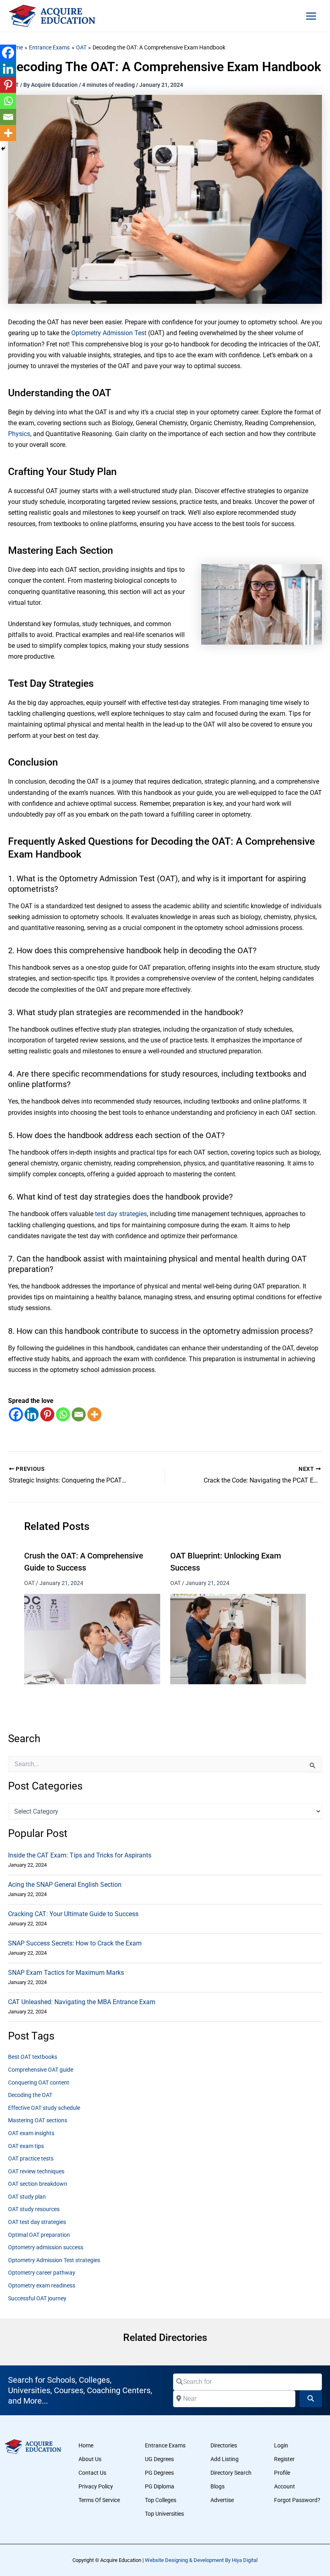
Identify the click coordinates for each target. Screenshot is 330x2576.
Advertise (222, 2500)
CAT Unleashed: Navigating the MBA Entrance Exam (82, 2002)
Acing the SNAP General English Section (65, 1885)
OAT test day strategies (37, 2222)
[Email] (79, 1414)
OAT (29, 1583)
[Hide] (3, 149)
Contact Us (92, 2473)
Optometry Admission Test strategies (54, 2260)
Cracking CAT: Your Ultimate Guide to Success (73, 1914)
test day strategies (121, 1214)
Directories (224, 2445)
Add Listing (225, 2459)
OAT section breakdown (38, 2184)
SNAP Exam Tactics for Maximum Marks (66, 1973)
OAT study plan (27, 2197)
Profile (282, 2473)
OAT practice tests (31, 2158)
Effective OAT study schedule (44, 2108)
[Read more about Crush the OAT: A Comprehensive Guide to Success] (92, 1639)
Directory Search (231, 2473)
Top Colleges (161, 2500)
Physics (19, 434)
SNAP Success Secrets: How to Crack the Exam (75, 1943)
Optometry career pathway (42, 2273)
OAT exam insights (31, 2133)
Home (86, 2445)
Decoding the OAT (30, 2095)
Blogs (218, 2486)
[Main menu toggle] (311, 16)
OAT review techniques (36, 2171)
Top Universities (164, 2514)
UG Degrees (159, 2459)
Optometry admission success (46, 2247)
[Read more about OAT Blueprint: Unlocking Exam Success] (238, 1639)
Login (281, 2445)
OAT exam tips (26, 2146)
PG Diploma (160, 2486)
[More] (94, 1414)
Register (284, 2459)
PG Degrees (159, 2473)
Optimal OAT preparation (39, 2235)
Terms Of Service (99, 2500)
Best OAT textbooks (33, 2057)
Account (285, 2486)
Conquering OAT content (39, 2083)
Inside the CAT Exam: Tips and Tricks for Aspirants (80, 1855)
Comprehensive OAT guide (41, 2070)
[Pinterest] (47, 1414)
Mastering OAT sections (38, 2120)
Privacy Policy (96, 2486)
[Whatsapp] (63, 1414)
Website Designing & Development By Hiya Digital (201, 2560)
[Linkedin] (32, 1414)
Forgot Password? (297, 2500)
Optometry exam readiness (42, 2285)
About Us (90, 2459)
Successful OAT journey (37, 2298)
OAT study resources (34, 2209)
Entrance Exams (165, 2445)
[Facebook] (16, 1414)
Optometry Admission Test (109, 333)
